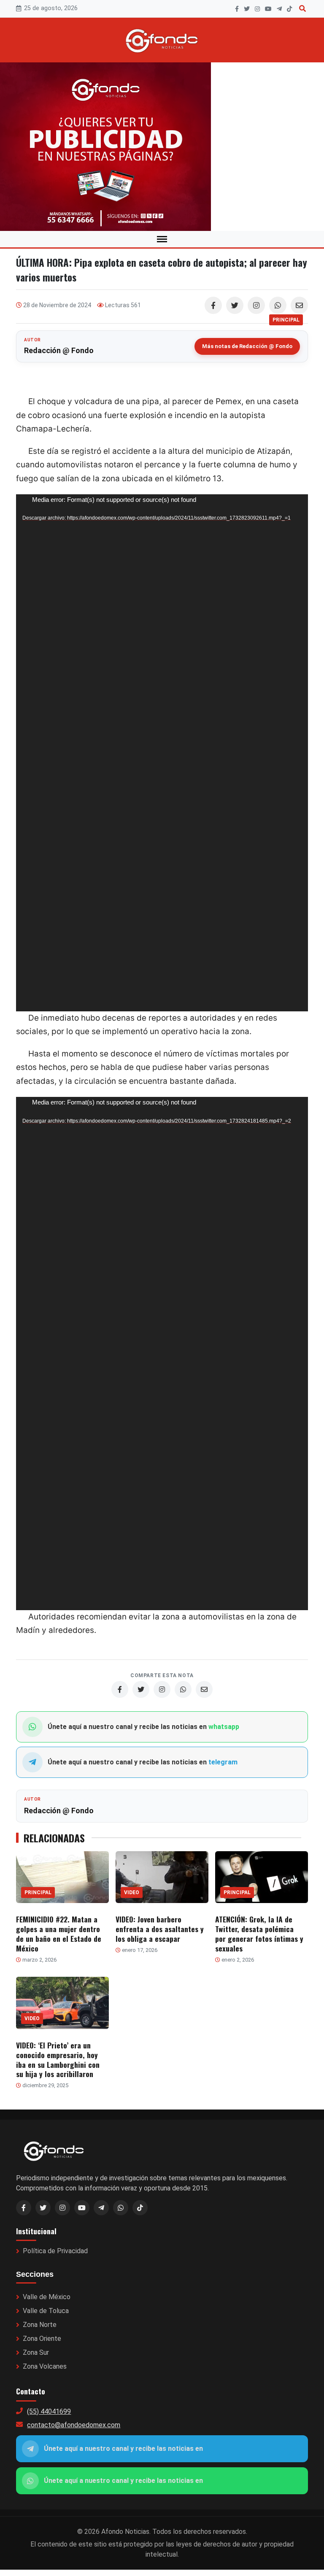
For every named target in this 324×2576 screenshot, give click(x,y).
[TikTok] (289, 9)
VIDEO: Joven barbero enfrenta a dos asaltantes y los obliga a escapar (160, 1929)
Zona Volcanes (45, 2366)
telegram (223, 1762)
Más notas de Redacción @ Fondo (247, 346)
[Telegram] (279, 9)
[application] (162, 753)
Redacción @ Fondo (59, 350)
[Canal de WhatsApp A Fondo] (162, 147)
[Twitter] (235, 305)
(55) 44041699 (49, 2411)
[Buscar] (302, 9)
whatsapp (224, 1727)
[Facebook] (237, 9)
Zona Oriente (42, 2339)
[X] (247, 9)
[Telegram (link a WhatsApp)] (101, 2208)
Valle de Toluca (46, 2311)
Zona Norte (40, 2325)
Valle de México (47, 2297)
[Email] (299, 305)
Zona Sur (36, 2352)
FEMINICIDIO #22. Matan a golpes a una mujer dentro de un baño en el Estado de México (59, 1934)
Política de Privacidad (55, 2251)
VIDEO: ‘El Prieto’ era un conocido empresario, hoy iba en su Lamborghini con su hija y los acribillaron (58, 2060)
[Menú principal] (162, 239)
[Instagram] (257, 9)
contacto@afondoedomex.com (74, 2425)
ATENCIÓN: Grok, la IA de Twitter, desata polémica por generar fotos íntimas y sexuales (259, 1934)
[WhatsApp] (278, 305)
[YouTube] (268, 9)
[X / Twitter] (43, 2208)
